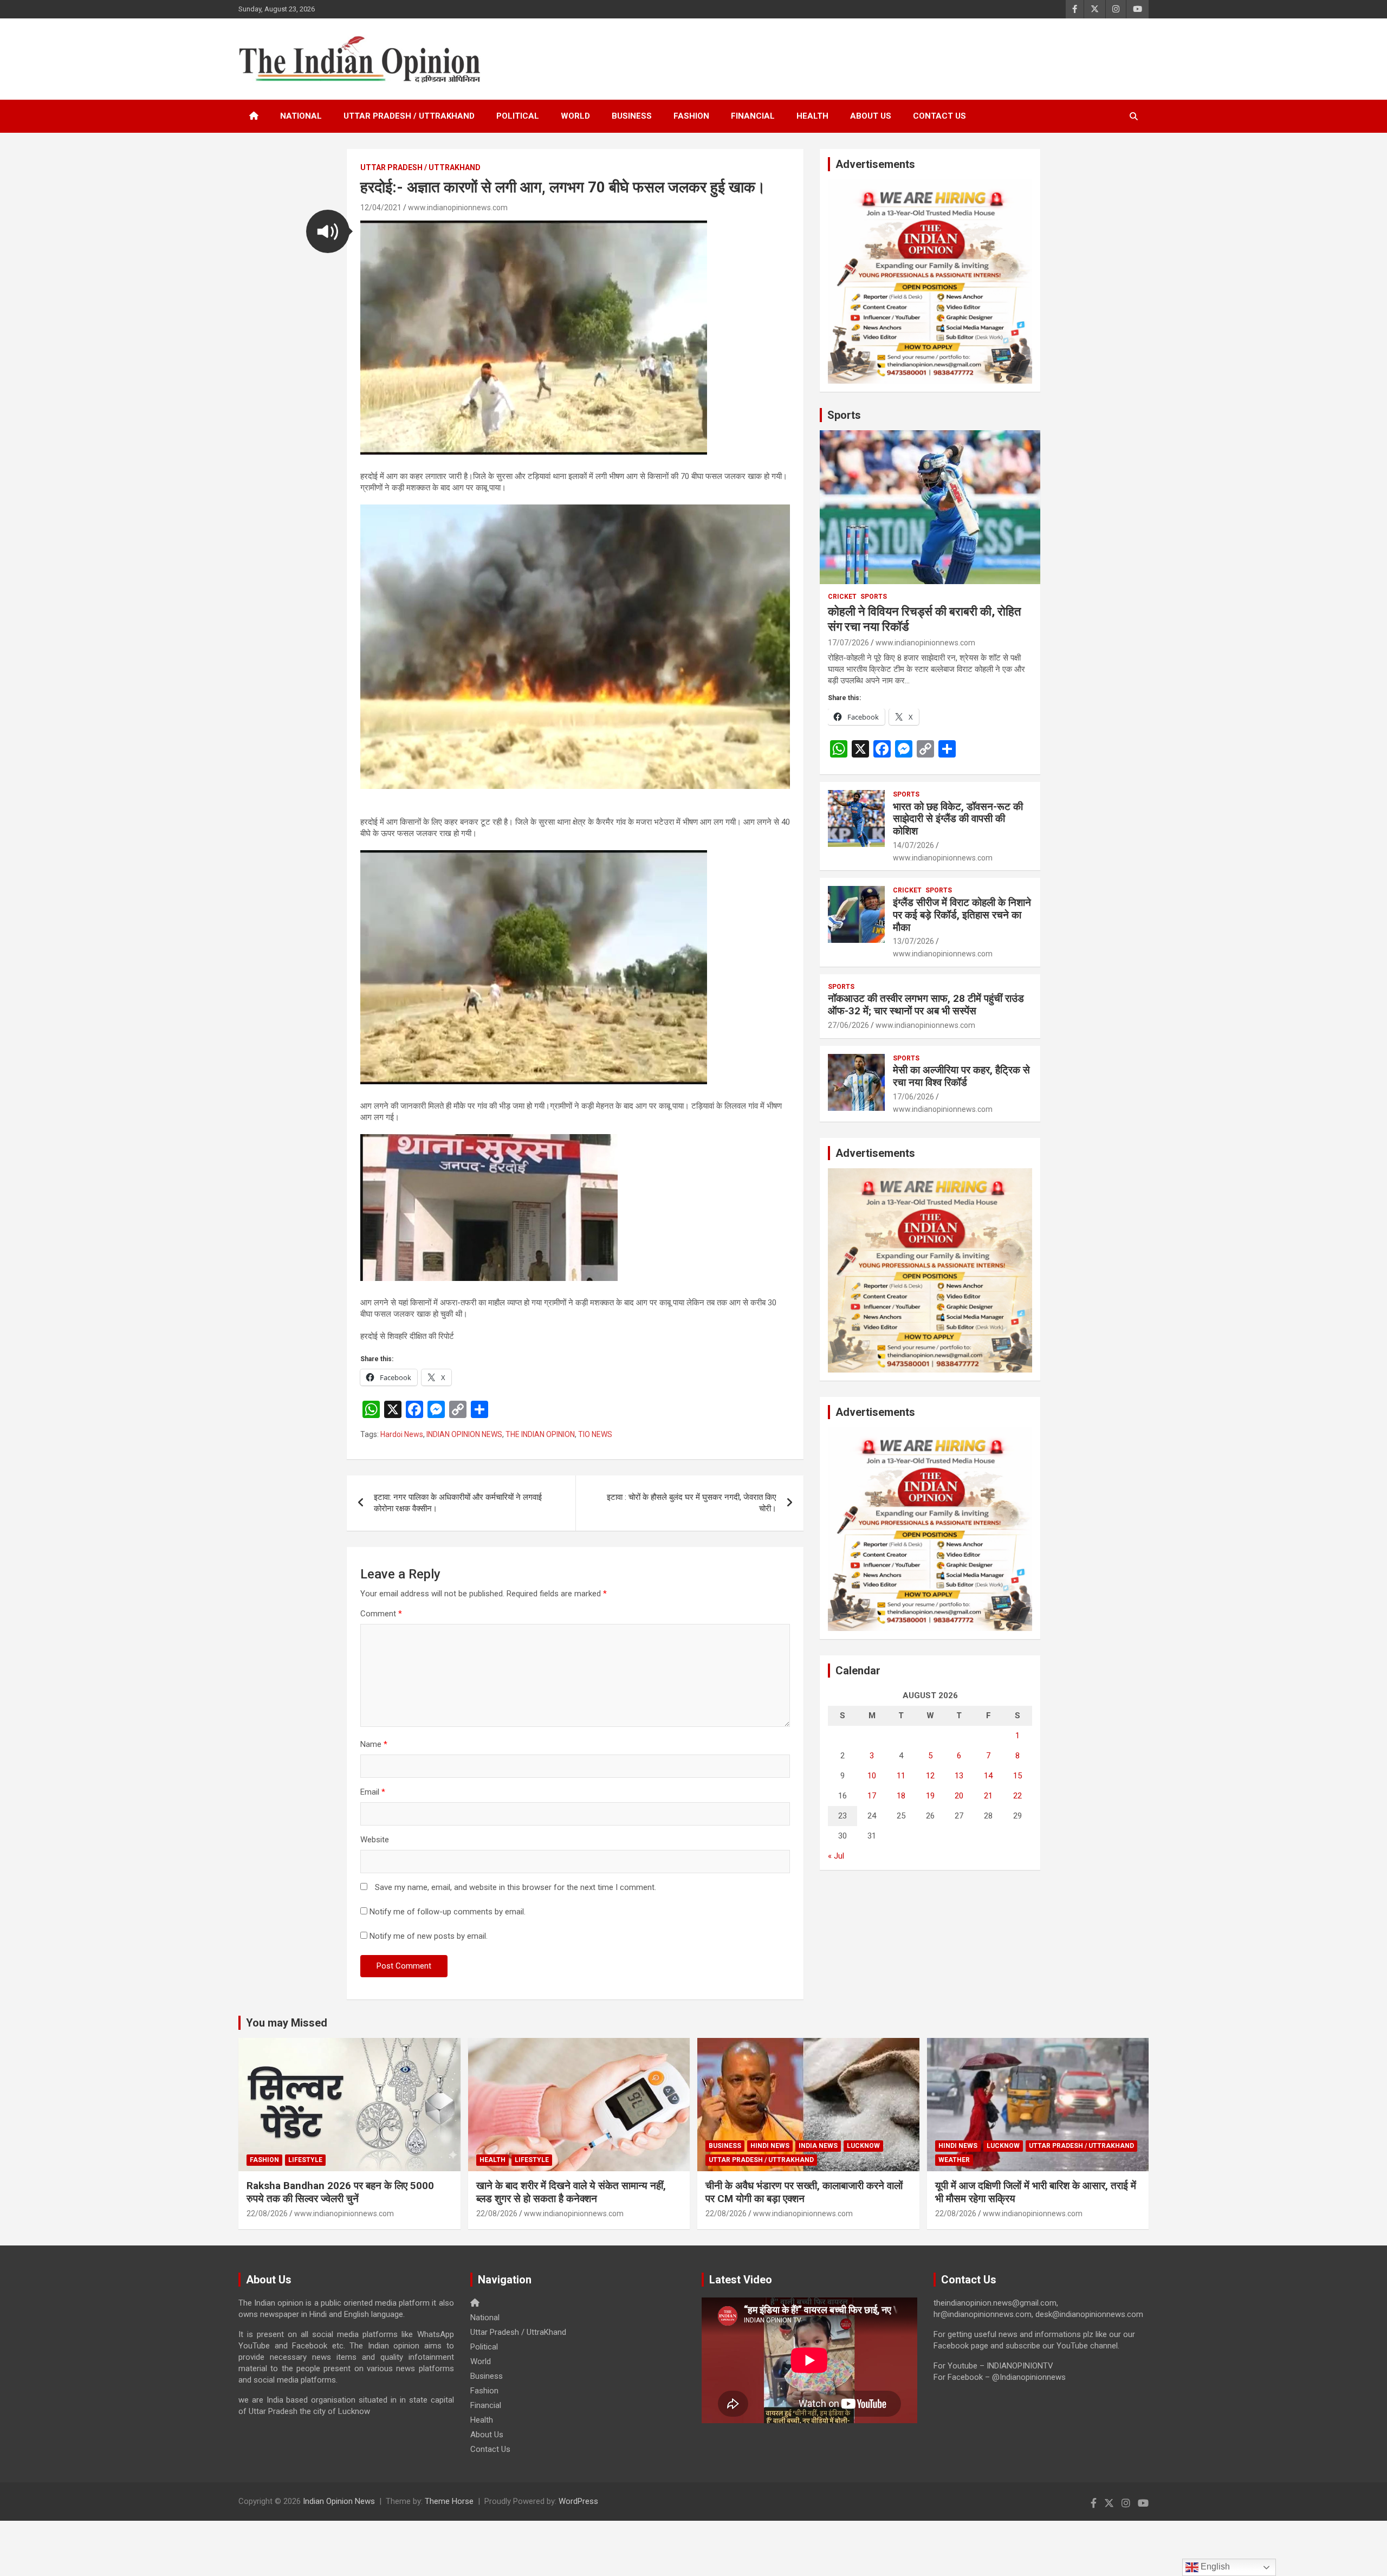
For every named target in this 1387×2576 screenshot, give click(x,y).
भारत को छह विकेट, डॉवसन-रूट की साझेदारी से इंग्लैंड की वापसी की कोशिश (958, 819)
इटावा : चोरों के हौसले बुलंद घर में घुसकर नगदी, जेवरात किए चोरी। (692, 1503)
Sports (844, 415)
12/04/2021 (381, 208)
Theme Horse (449, 2501)
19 (930, 1796)
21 (988, 1796)
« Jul (836, 1856)
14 (988, 1776)
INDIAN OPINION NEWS (464, 1434)
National (301, 116)
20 (959, 1796)
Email (373, 1792)
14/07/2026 (913, 845)
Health (812, 116)
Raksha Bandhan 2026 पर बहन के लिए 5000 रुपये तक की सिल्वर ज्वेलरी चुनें (340, 2192)
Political (518, 116)
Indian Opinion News (339, 2501)
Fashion (691, 116)
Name (374, 1744)
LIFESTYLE (305, 2160)
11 (901, 1776)
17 (872, 1796)
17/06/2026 (913, 1097)
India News (818, 2146)
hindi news (770, 2146)
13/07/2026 (913, 941)
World (575, 116)
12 (930, 1776)
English (1214, 2567)
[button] (328, 231)
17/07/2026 (848, 643)
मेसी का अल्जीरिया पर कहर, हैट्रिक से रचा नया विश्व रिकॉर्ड (961, 1076)
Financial (753, 116)
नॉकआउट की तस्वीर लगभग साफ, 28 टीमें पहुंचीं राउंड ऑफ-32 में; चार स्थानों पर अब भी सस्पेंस (926, 1005)
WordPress (578, 2501)
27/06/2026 (848, 1025)
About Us (871, 116)
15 (1017, 1776)
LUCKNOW (863, 2146)
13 (959, 1776)
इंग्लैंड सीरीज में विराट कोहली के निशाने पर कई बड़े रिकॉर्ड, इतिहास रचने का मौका (962, 915)
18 (901, 1796)
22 (1017, 1796)
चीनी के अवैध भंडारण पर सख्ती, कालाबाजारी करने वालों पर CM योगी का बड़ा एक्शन (804, 2192)
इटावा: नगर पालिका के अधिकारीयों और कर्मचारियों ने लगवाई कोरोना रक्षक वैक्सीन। (458, 1503)
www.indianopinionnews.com (458, 208)
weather (954, 2160)
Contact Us (939, 116)
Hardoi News (402, 1434)
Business (632, 116)
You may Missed (287, 2023)
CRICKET (842, 597)
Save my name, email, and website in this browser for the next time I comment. (516, 1887)
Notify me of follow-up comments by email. (448, 1912)
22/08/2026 (267, 2213)
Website (375, 1840)
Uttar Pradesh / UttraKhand (409, 116)
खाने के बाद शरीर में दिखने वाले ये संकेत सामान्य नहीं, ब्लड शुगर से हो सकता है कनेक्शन (571, 2192)
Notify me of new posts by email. (429, 1936)
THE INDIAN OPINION (540, 1434)
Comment (381, 1614)
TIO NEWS (595, 1434)
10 (872, 1776)
